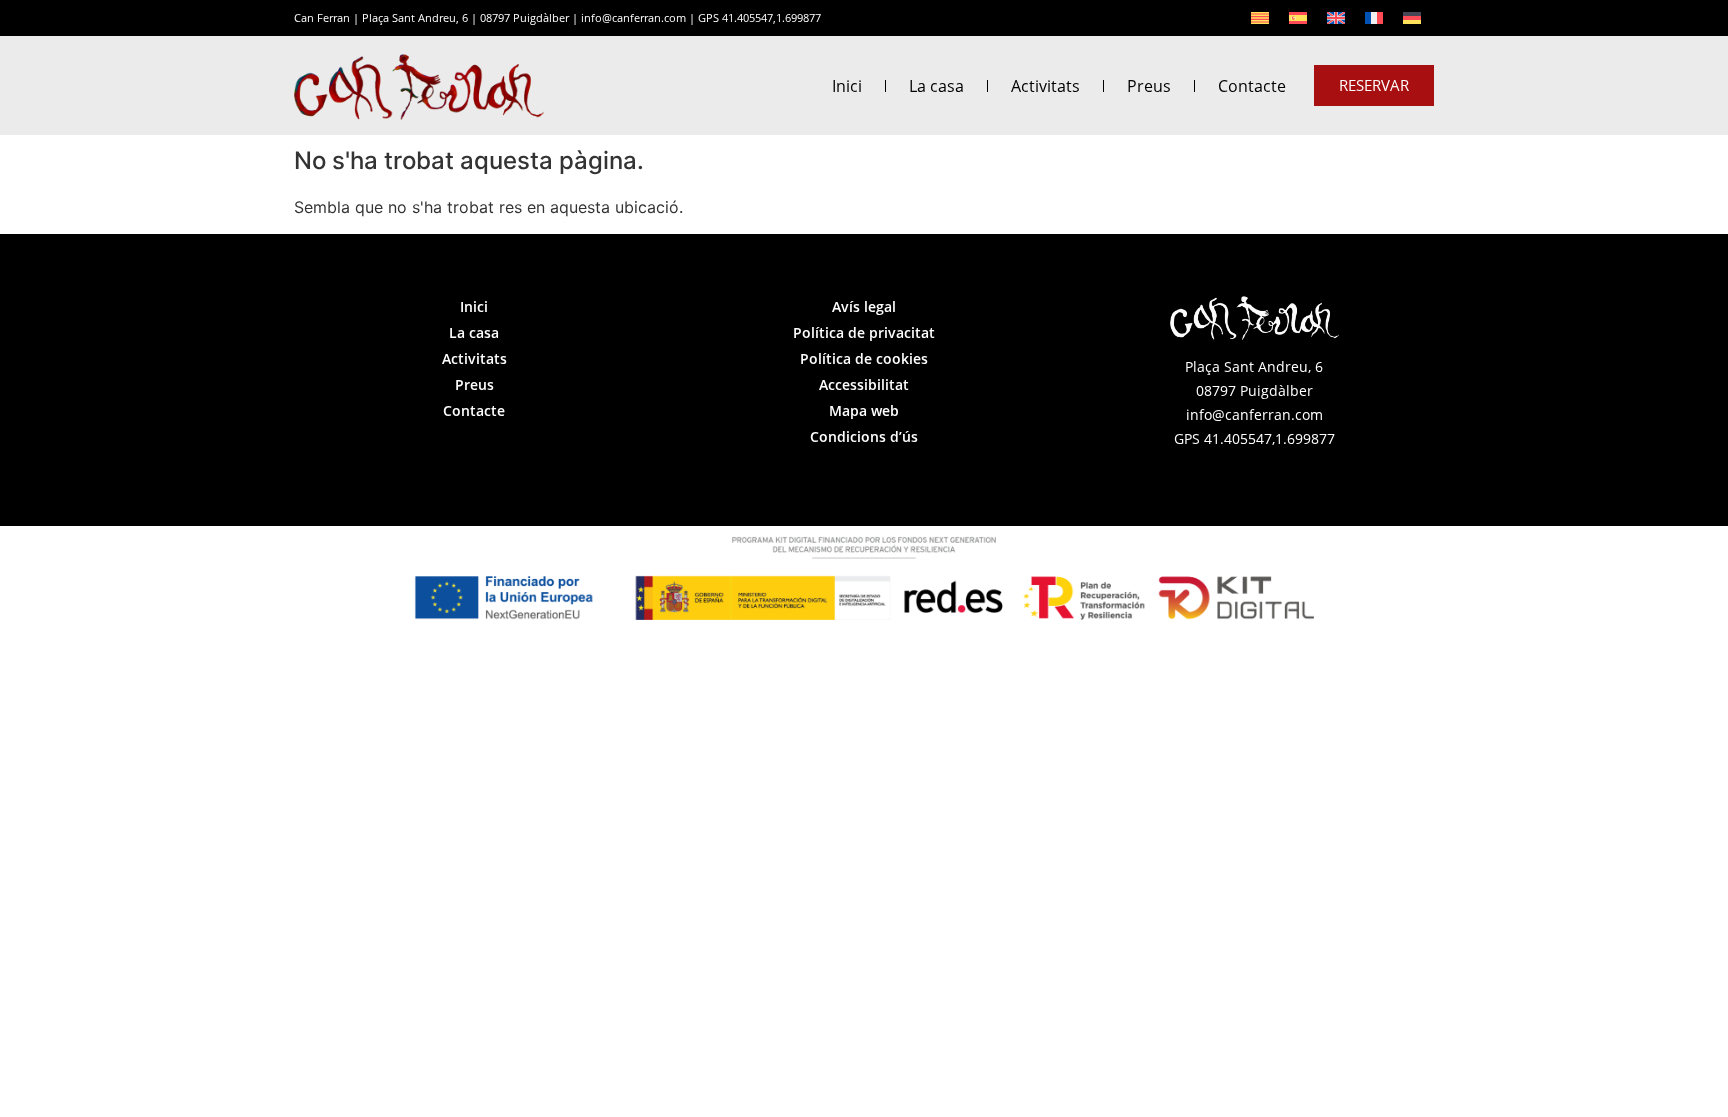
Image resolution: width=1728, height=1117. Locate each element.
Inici (847, 86)
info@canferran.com (633, 17)
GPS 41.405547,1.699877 (759, 17)
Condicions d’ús (864, 436)
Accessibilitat (864, 384)
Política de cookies (864, 358)
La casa (936, 86)
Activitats (1045, 86)
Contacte (1252, 86)
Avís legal (864, 306)
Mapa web (864, 410)
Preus (1149, 86)
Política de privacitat (864, 332)
